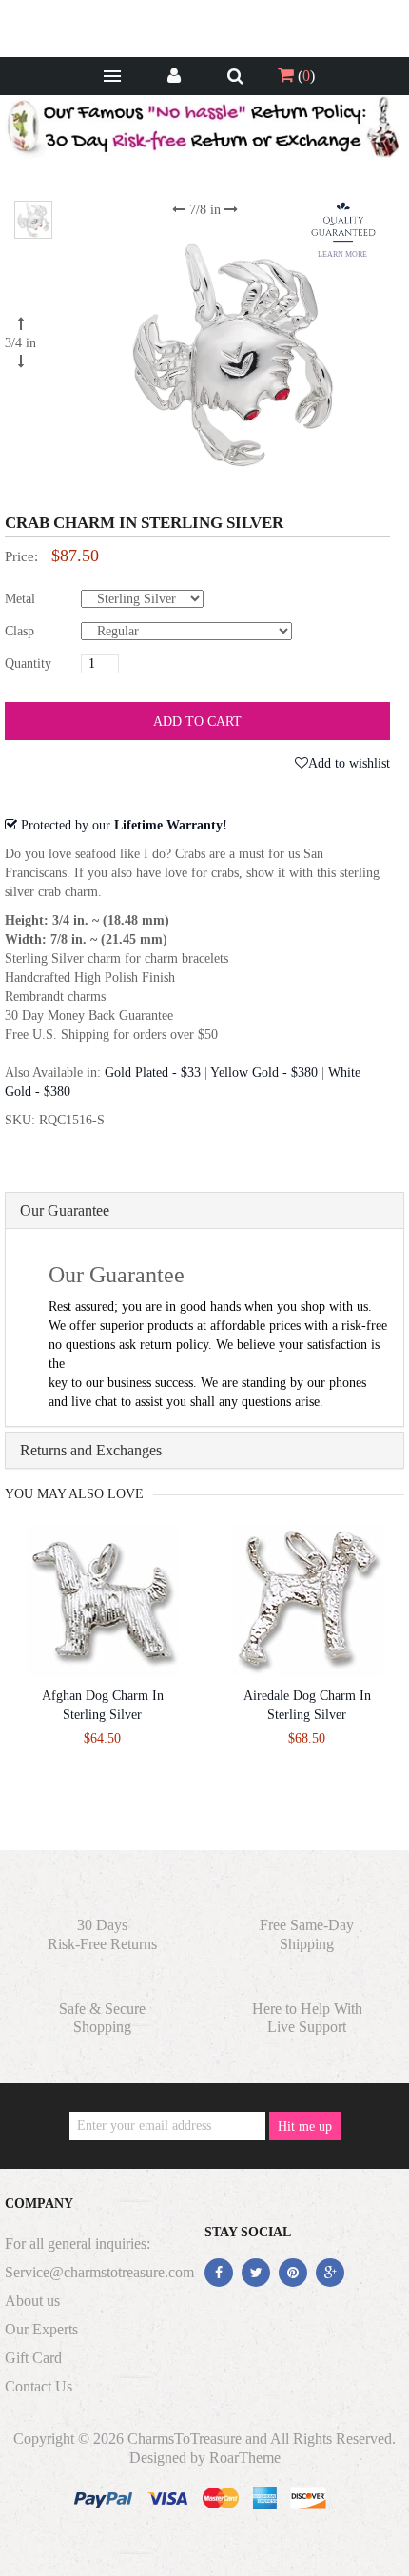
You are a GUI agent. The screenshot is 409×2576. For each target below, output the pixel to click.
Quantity (28, 664)
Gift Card (33, 2358)
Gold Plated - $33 (153, 1073)
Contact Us (39, 2386)
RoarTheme (245, 2458)
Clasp (19, 631)
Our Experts (41, 2329)
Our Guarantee (65, 1210)
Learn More (342, 254)
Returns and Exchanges (91, 1450)
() (304, 76)
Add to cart (197, 722)
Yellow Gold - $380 (264, 1073)
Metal (20, 599)
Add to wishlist (349, 763)
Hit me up (305, 2127)
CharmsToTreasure (185, 2439)
